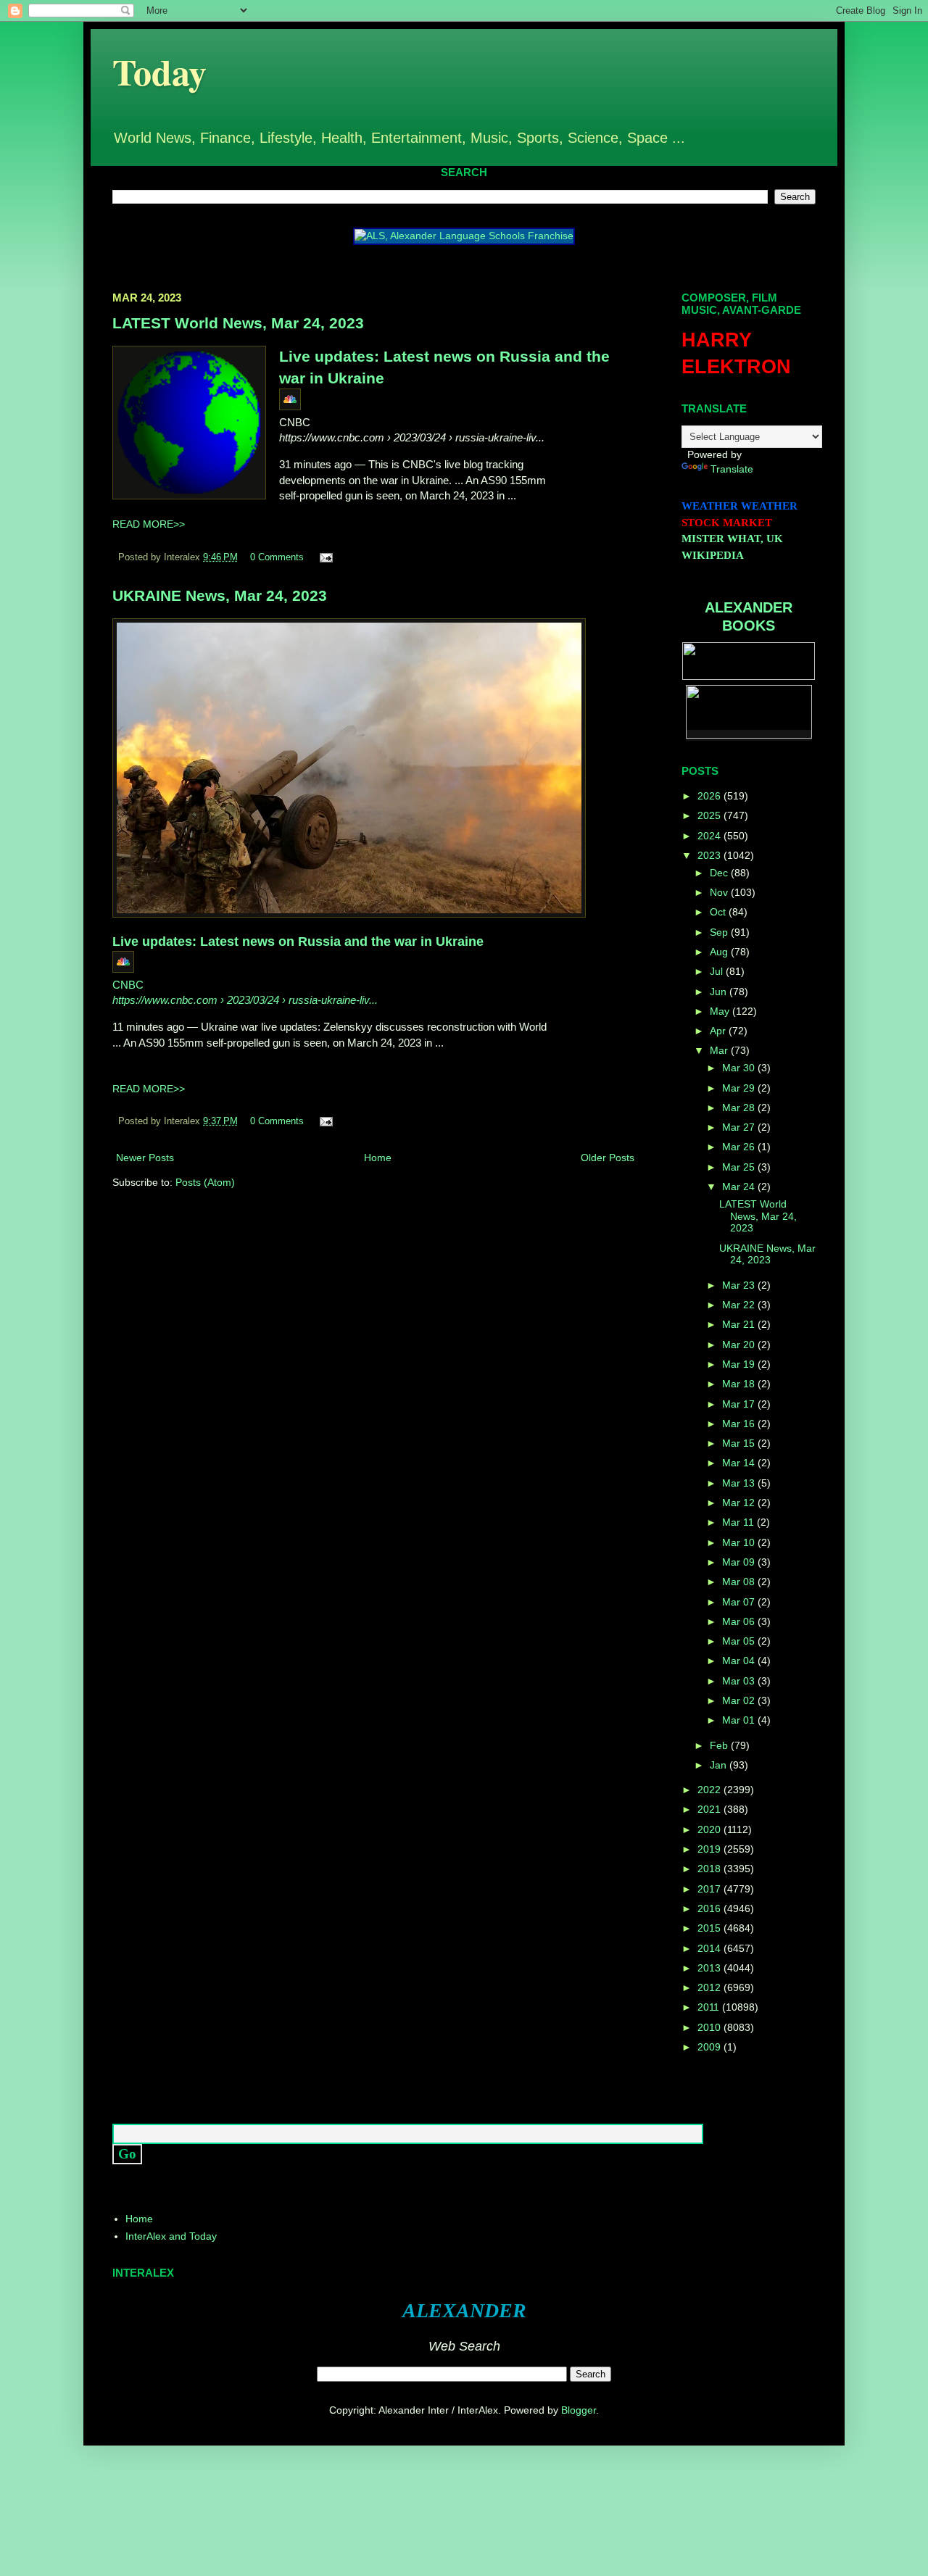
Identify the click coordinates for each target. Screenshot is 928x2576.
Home (378, 1158)
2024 (710, 836)
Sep (720, 932)
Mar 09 (740, 1562)
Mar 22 (740, 1305)
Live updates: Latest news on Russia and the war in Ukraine (298, 942)
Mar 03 (740, 1681)
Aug (720, 952)
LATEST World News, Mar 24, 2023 (238, 323)
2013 (710, 1968)
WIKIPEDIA (713, 555)
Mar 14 (740, 1463)
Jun (720, 992)
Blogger (579, 2410)
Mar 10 (740, 1542)
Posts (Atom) (205, 1182)
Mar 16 (740, 1424)
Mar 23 (740, 1285)
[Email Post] (324, 557)
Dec (720, 873)
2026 (710, 796)
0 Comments (277, 557)
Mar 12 (740, 1503)
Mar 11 (739, 1522)
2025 (710, 815)
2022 (710, 1790)
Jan (720, 1765)
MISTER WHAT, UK (732, 539)
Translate (732, 469)
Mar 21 (740, 1324)
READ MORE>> (149, 524)
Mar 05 (740, 1641)
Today (159, 71)
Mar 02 (740, 1700)
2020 (710, 1829)
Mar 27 (740, 1127)
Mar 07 (740, 1602)
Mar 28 (740, 1108)
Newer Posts (145, 1158)
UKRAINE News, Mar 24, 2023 (220, 595)
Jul (718, 971)
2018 (710, 1869)
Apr (719, 1031)
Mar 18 (740, 1384)
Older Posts (608, 1158)
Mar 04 (740, 1661)
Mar (720, 1050)
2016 (710, 1908)
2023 (710, 855)
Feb (720, 1745)
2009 (710, 2047)
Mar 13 (740, 1483)
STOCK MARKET (727, 523)
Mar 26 (740, 1147)
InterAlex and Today (171, 2236)
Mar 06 (740, 1621)
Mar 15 (740, 1443)
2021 (710, 1809)
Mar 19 (740, 1364)
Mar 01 (740, 1720)
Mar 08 (740, 1582)
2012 (710, 1987)
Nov (720, 892)
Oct (719, 912)
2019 (710, 1849)
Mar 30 (740, 1068)
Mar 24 (740, 1187)
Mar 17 (740, 1404)
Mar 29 (740, 1088)
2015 (710, 1928)
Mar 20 (740, 1345)
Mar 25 (740, 1167)
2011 (710, 2007)
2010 (710, 2027)
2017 (710, 1889)
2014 (710, 1948)
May (721, 1011)
